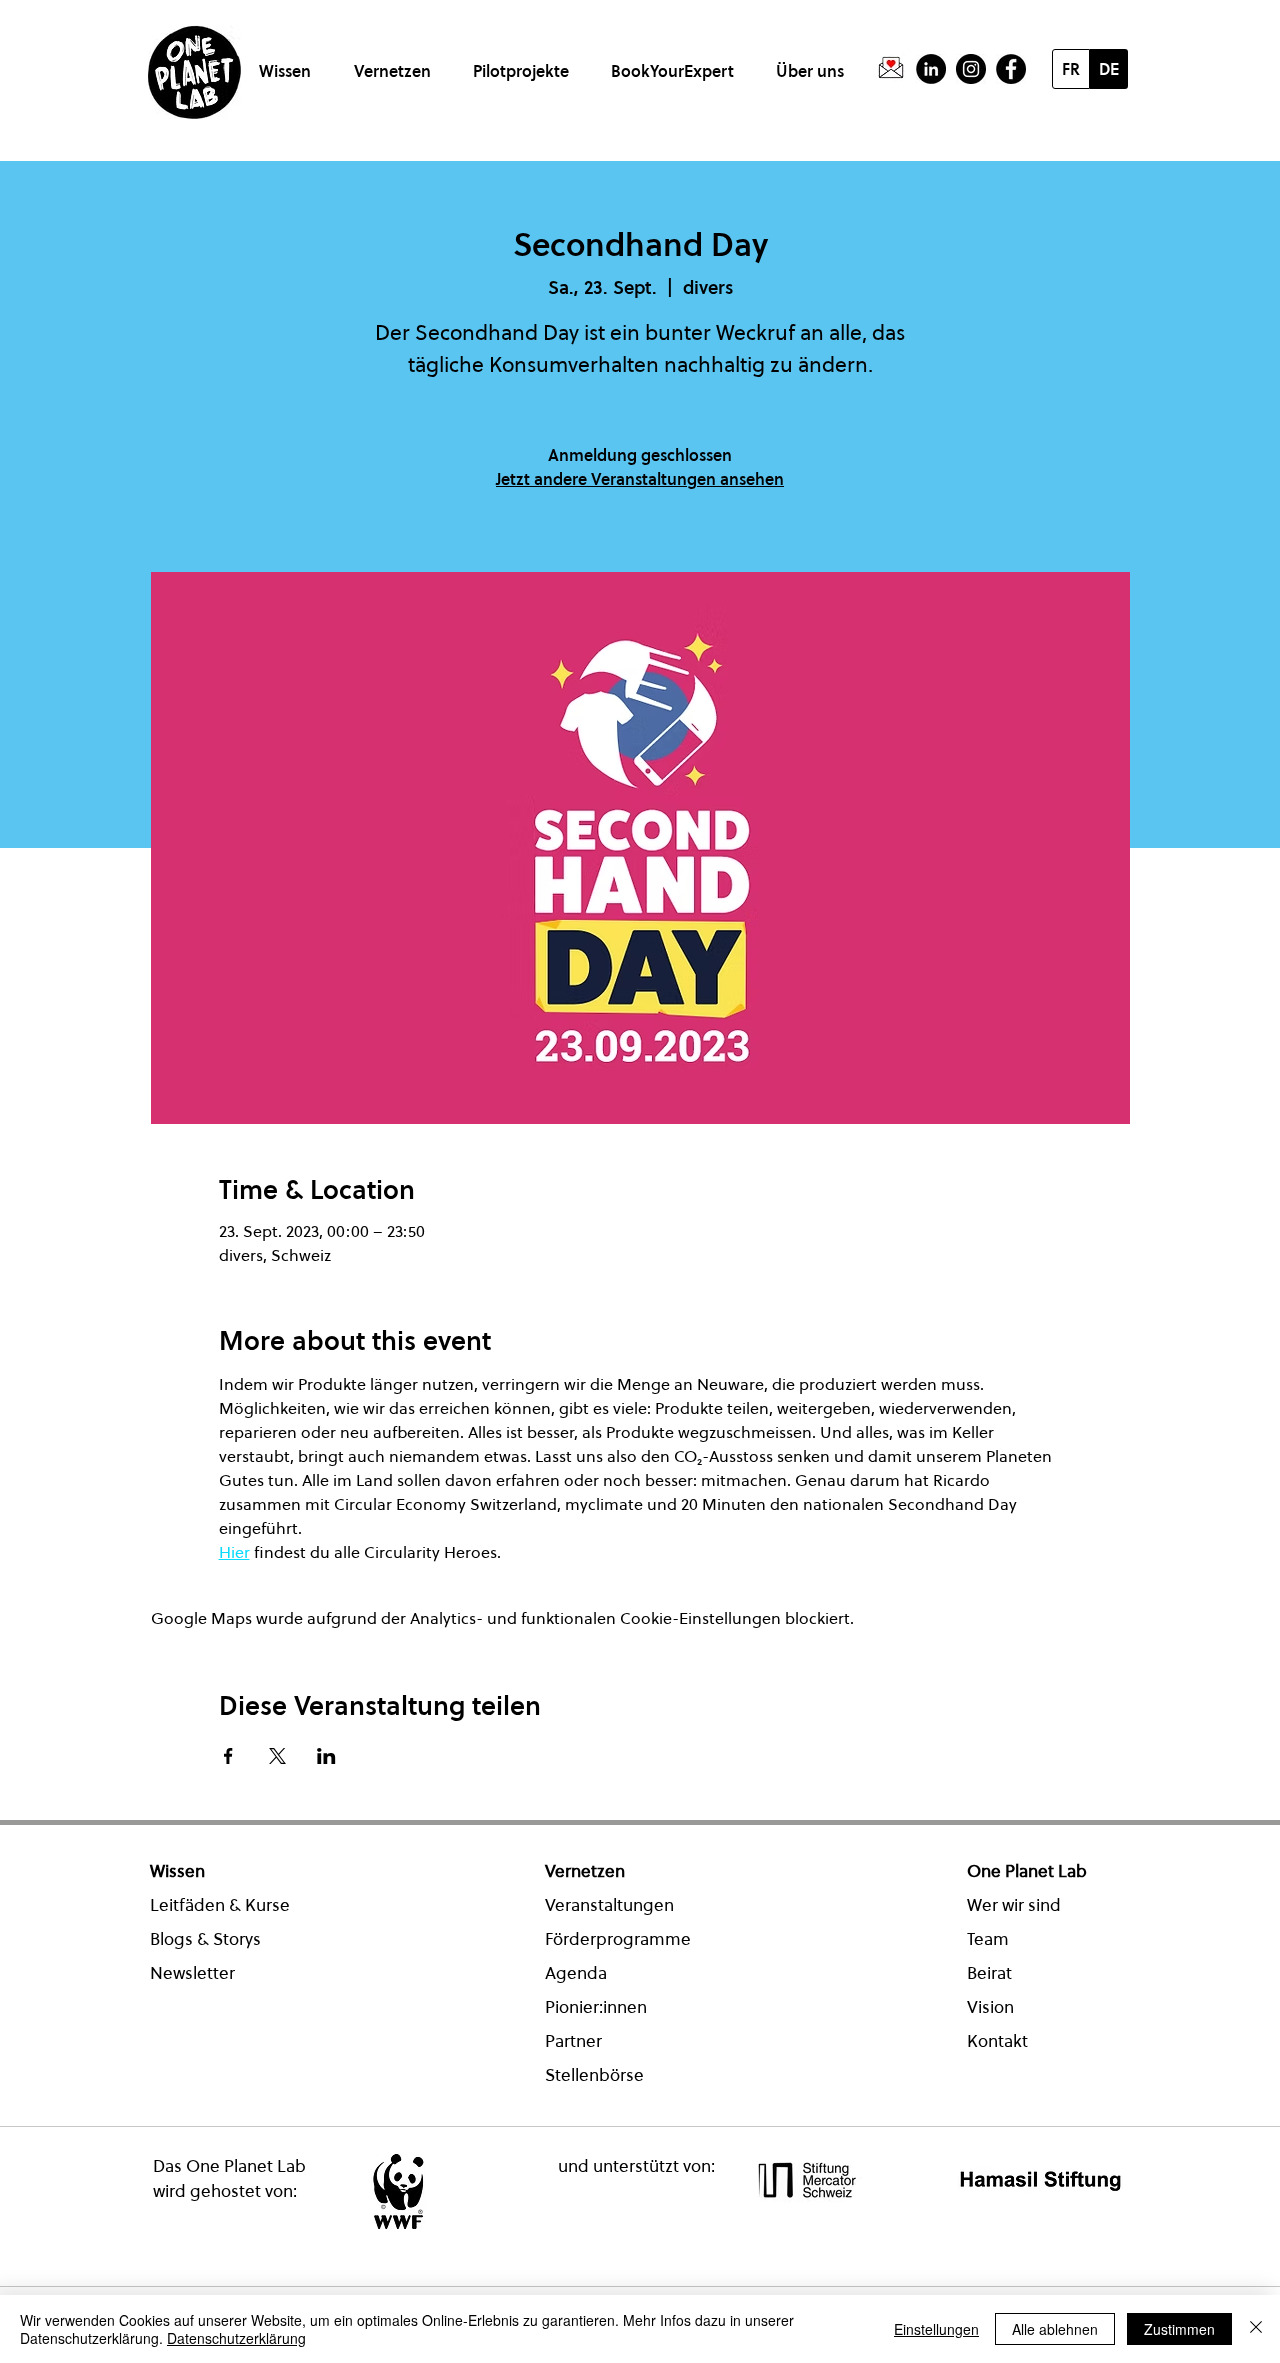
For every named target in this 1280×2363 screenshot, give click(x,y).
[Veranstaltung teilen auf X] (277, 1756)
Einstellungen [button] (936, 2329)
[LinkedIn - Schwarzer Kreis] (931, 69)
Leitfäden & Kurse (220, 1905)
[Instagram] (971, 69)
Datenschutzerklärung (236, 2338)
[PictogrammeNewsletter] (891, 69)
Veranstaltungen (609, 1905)
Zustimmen (1179, 2329)
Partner (573, 2041)
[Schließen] (1256, 2329)
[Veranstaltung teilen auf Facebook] (228, 1756)
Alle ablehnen (1055, 2329)
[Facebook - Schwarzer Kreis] (1011, 69)
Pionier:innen (596, 2007)
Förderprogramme (618, 1939)
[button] (288, 62)
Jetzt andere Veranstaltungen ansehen (640, 479)
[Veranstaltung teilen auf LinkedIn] (326, 1756)
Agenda (576, 1973)
